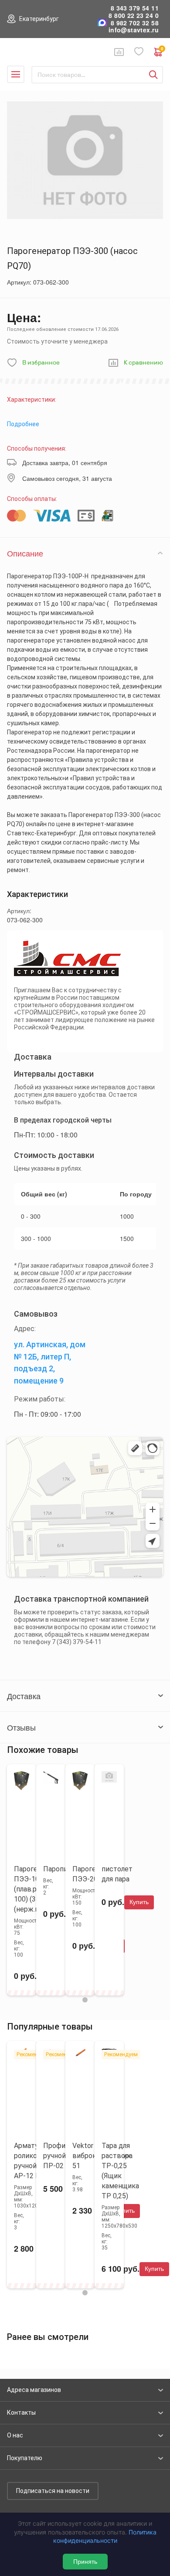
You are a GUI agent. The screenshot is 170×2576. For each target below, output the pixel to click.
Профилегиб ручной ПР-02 (63, 2156)
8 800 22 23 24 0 (134, 16)
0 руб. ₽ (162, 50)
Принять (85, 2562)
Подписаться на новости (53, 2491)
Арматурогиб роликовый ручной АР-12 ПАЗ (36, 2161)
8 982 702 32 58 (135, 23)
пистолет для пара (117, 1874)
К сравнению (143, 363)
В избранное (41, 363)
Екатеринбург (39, 19)
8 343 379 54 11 (135, 8)
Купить (139, 1902)
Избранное (139, 52)
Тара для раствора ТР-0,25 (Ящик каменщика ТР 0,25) (120, 2171)
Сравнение (119, 52)
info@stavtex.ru (134, 30)
